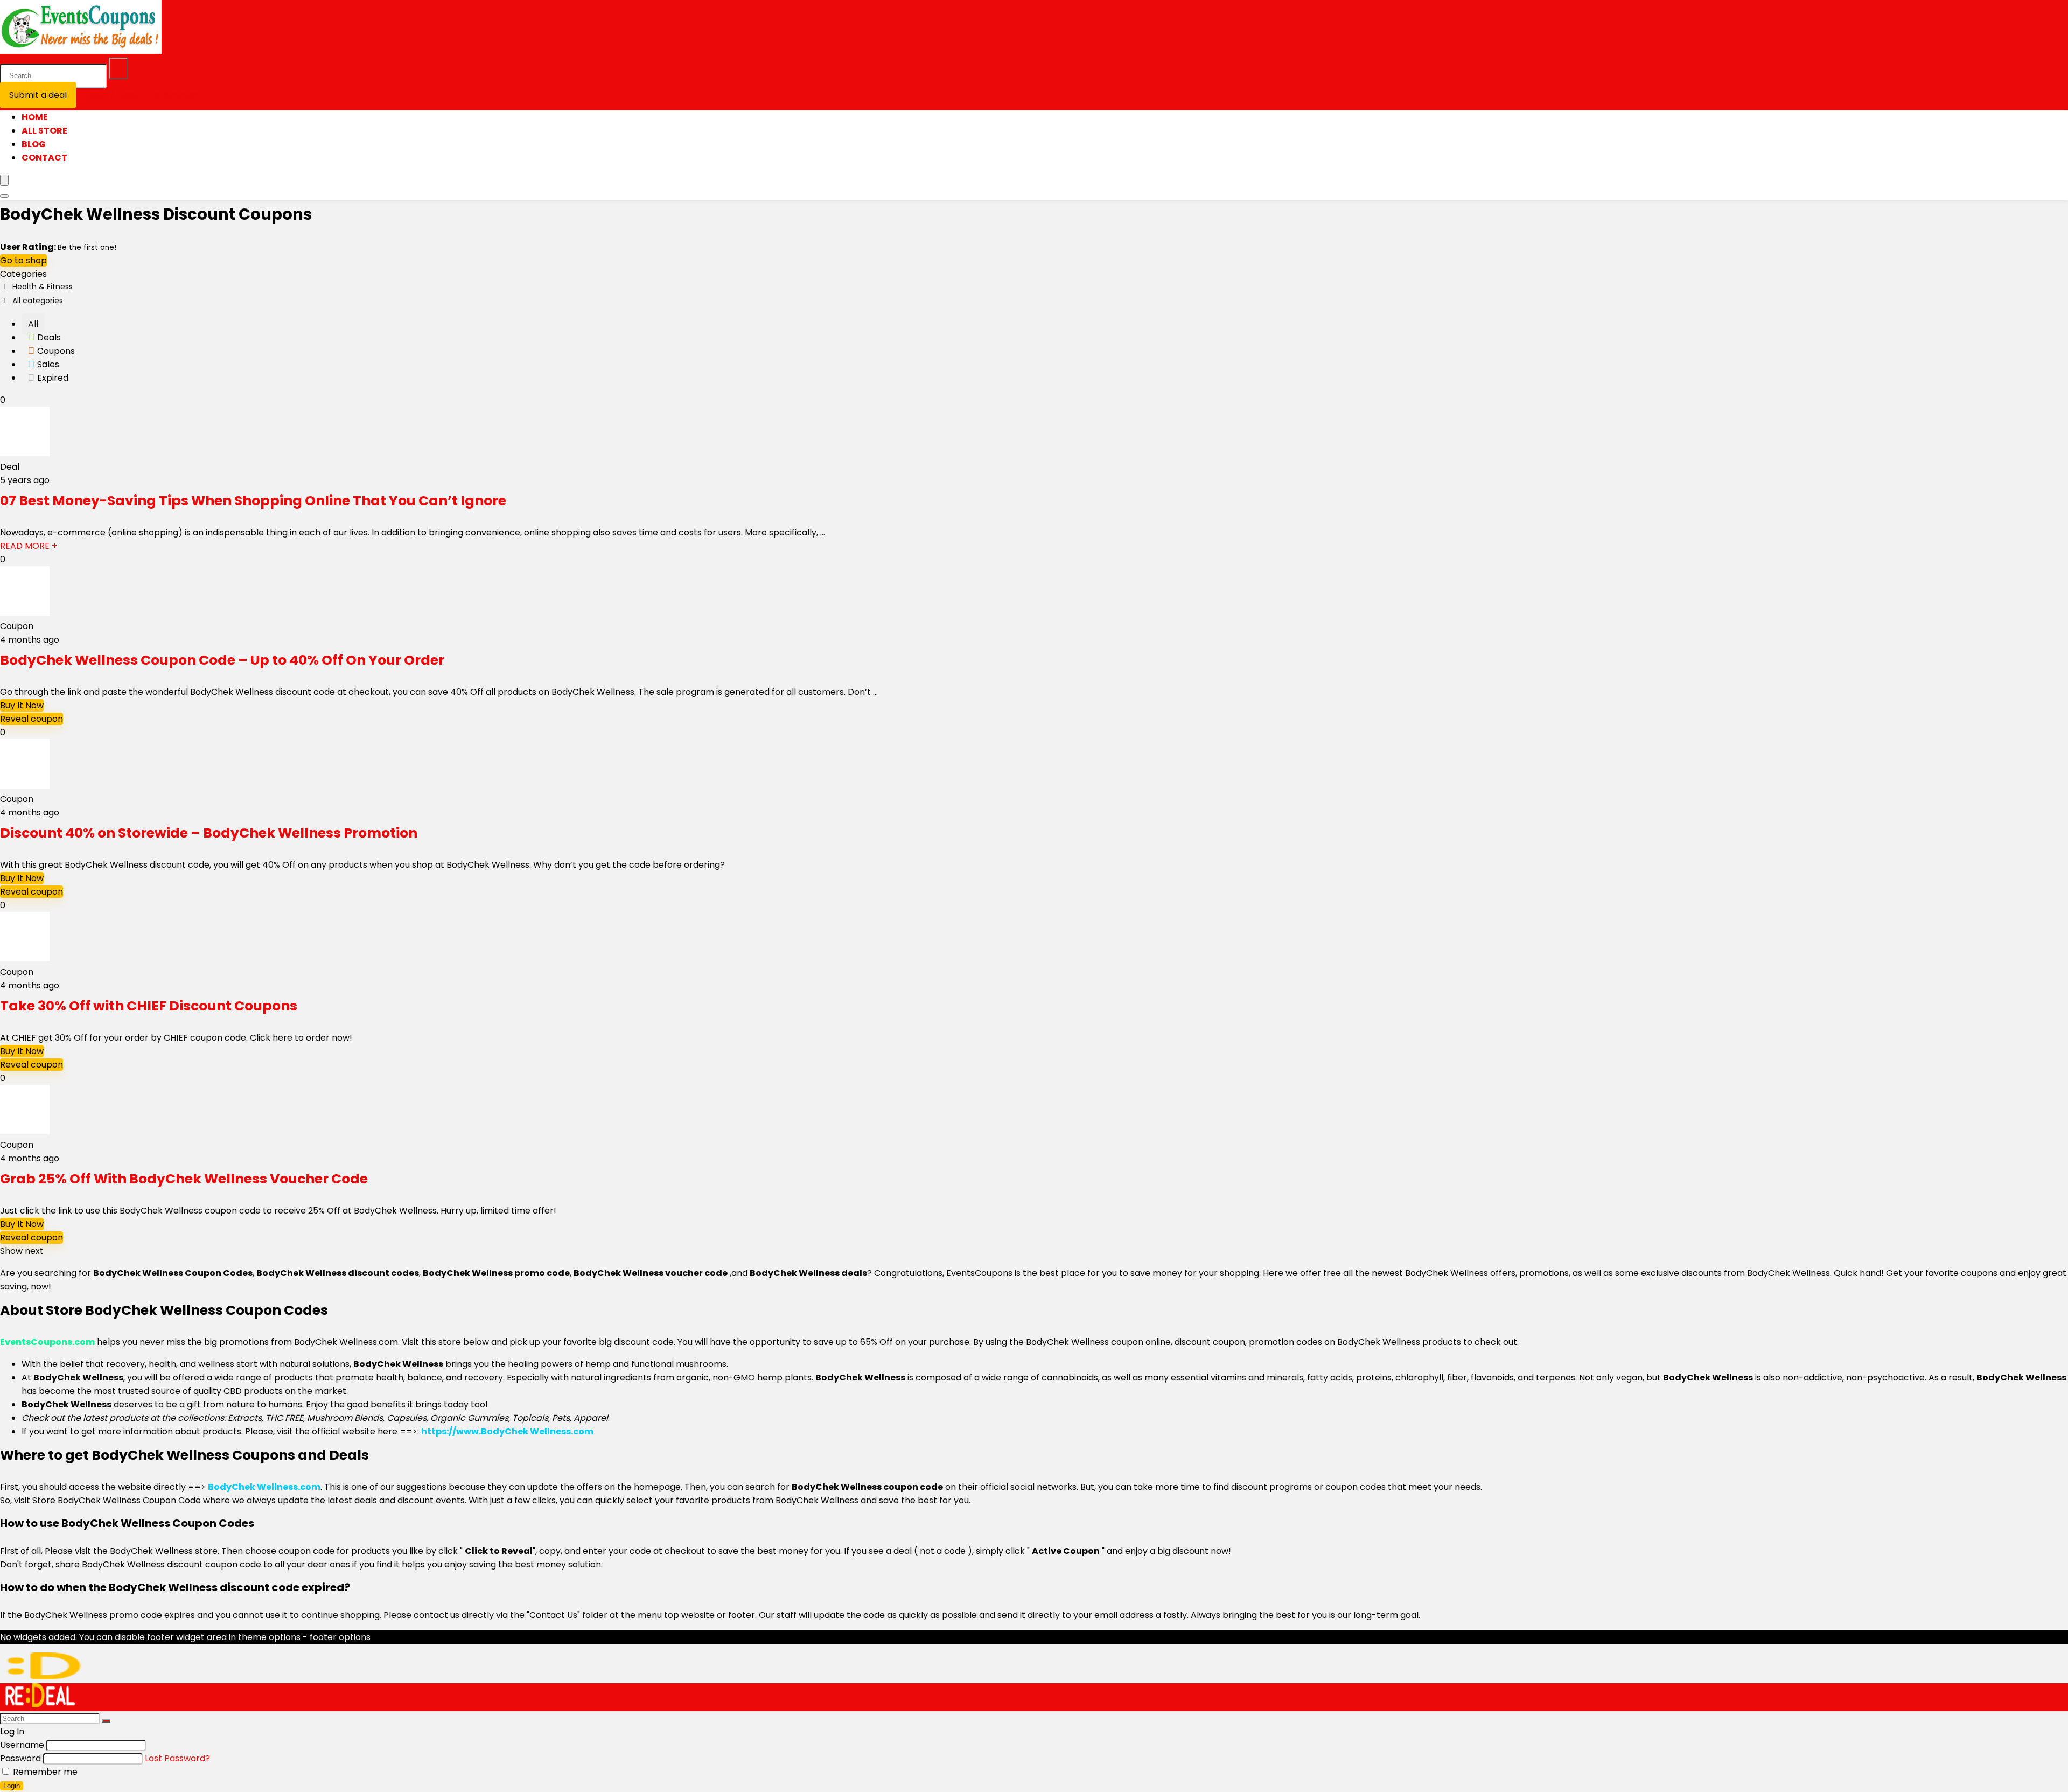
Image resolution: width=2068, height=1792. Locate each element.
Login (12, 1786)
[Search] (118, 68)
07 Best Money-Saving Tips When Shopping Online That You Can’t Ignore (253, 501)
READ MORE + (29, 546)
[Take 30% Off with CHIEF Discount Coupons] (25, 958)
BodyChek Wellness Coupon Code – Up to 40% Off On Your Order (222, 660)
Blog (34, 144)
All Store (44, 131)
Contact (44, 158)
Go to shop (23, 260)
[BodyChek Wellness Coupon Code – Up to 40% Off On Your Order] (25, 613)
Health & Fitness (43, 287)
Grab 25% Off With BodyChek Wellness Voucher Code (184, 1179)
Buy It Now (22, 705)
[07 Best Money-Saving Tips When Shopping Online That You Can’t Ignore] (25, 453)
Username (22, 1745)
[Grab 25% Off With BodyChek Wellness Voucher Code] (25, 1131)
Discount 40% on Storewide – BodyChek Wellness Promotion (209, 833)
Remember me (44, 1772)
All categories (38, 301)
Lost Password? (177, 1758)
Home (35, 117)
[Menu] (4, 180)
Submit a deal (38, 95)
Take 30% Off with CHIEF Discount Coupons (149, 1006)
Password (20, 1758)
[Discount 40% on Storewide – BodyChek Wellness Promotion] (25, 786)
